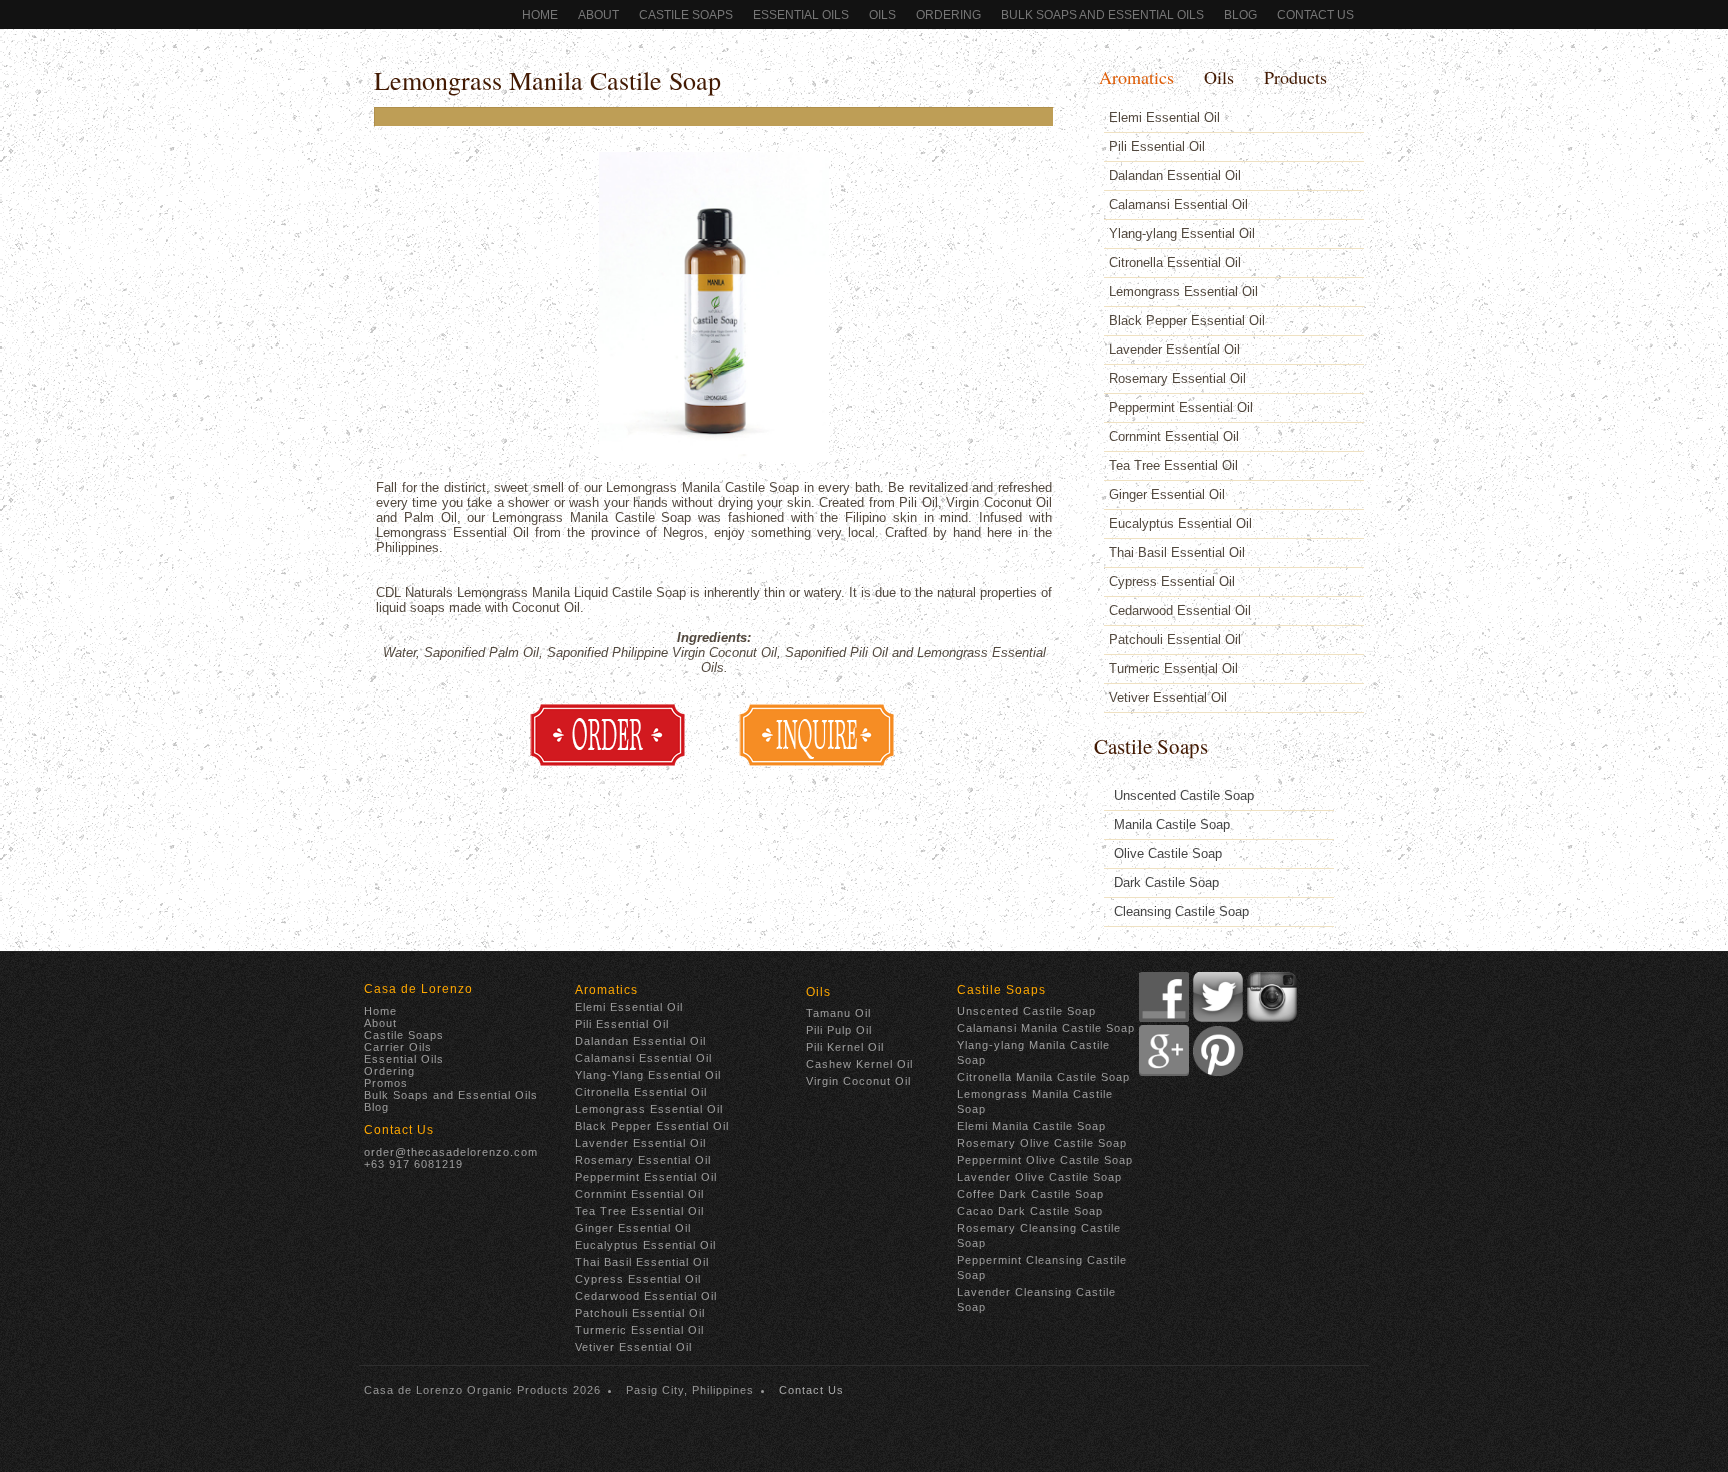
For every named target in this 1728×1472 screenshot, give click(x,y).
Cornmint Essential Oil (1174, 436)
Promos (386, 1083)
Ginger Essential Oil (1167, 494)
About (598, 15)
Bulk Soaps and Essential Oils (1102, 15)
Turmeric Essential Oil (1173, 668)
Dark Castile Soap (1166, 882)
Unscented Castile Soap (1184, 795)
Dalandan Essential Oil (1175, 175)
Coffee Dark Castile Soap (1030, 1194)
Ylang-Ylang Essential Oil (648, 1075)
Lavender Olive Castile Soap (1039, 1177)
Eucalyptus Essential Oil (1180, 523)
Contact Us (1315, 15)
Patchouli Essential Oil (1175, 639)
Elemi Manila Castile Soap (1031, 1126)
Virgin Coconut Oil (858, 1081)
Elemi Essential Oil (1164, 117)
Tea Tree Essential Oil (1173, 465)
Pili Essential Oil (1157, 146)
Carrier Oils (398, 1047)
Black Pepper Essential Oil (1187, 320)
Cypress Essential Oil (1172, 581)
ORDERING (948, 15)
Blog (1240, 15)
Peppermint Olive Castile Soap (1045, 1160)
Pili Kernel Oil (845, 1047)
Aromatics (1136, 77)
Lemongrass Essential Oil (1183, 291)
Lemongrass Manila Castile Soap (547, 80)
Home (540, 15)
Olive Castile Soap (1168, 853)
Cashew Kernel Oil (859, 1064)
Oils (882, 15)
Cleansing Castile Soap (1181, 911)
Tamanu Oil (838, 1013)
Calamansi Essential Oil (1178, 204)
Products (1295, 77)
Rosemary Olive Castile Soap (1042, 1143)
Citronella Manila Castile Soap (1043, 1077)
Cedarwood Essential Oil (1180, 610)
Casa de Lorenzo (418, 989)
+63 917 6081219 (413, 1164)
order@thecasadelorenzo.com (451, 1152)
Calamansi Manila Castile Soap (1046, 1028)
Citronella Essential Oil (1175, 262)
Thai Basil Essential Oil (1177, 552)
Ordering (389, 1071)
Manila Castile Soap (1172, 824)
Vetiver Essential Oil (1168, 697)
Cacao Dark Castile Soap (1030, 1211)
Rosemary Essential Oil (1177, 378)
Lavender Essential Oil (1174, 349)
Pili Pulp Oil (839, 1030)
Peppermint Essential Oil (1181, 407)
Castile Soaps (686, 15)
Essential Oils (801, 15)
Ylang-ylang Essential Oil (1182, 233)
